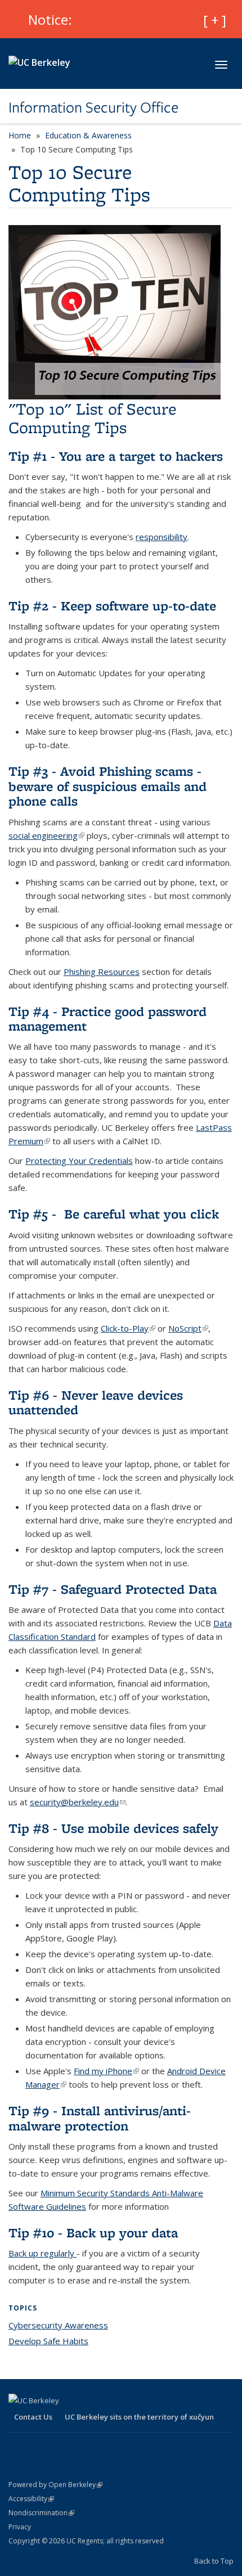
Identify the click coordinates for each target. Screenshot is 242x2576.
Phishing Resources (102, 972)
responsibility (162, 537)
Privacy (20, 2527)
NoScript (188, 1328)
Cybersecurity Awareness (58, 2325)
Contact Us (33, 2417)
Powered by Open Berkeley (55, 2485)
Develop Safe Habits (48, 2341)
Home (20, 135)
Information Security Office (93, 107)
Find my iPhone (106, 2071)
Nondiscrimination (41, 2513)
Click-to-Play (128, 1328)
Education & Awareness (88, 135)
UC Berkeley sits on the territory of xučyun (139, 2417)
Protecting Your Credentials (79, 1161)
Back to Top (214, 2561)
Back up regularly (42, 2253)
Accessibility (31, 2499)
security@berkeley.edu (78, 1802)
